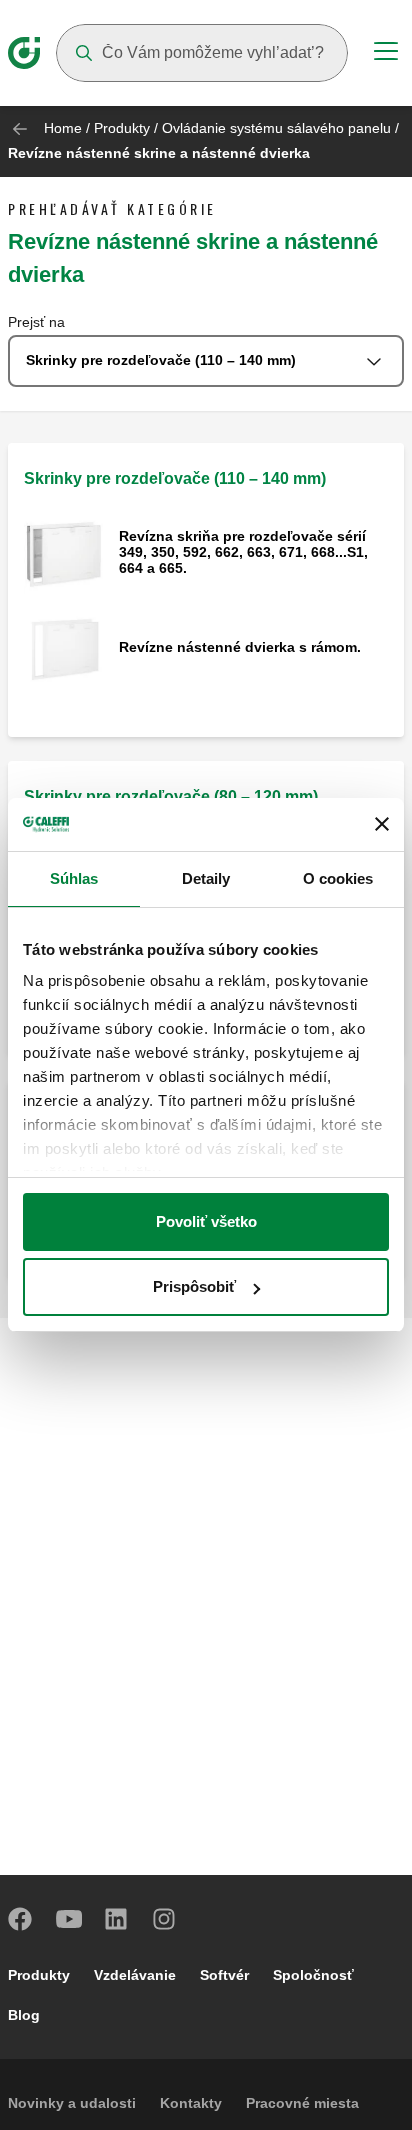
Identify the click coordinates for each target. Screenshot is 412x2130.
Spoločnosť (313, 1975)
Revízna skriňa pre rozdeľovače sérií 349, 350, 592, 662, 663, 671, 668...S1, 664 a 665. (243, 552)
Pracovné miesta (302, 2103)
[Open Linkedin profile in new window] (117, 1919)
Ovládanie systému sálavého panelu (276, 128)
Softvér (224, 1975)
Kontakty (191, 2103)
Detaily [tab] (206, 878)
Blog (24, 2015)
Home (63, 128)
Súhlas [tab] (74, 878)
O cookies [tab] (338, 878)
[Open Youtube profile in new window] (69, 1919)
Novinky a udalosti (72, 2103)
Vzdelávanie (135, 1975)
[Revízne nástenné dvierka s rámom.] (63, 648)
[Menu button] (386, 54)
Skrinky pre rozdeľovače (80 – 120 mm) (171, 796)
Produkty (122, 128)
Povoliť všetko (206, 1221)
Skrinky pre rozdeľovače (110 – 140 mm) (175, 478)
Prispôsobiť (194, 1286)
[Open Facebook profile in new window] (21, 1919)
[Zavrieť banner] (382, 824)
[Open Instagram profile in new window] (165, 1919)
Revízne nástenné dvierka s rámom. (240, 647)
